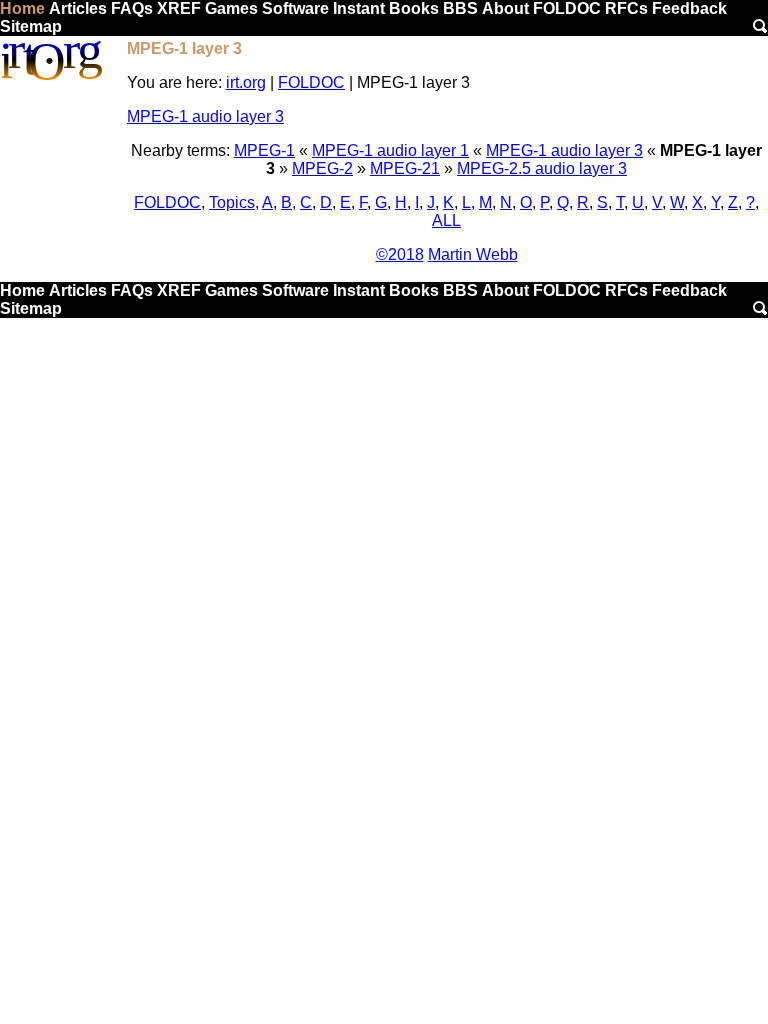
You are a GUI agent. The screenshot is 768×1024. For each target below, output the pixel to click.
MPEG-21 (405, 168)
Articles (78, 8)
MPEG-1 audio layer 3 (205, 116)
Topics (232, 202)
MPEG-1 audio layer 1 (390, 150)
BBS (460, 8)
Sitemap (31, 26)
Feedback (689, 8)
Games (231, 8)
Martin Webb (473, 254)
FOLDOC (567, 8)
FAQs (132, 8)
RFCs (626, 8)
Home (22, 8)
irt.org (246, 82)
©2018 (400, 254)
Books (414, 8)
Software (295, 8)
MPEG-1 (264, 150)
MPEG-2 (322, 168)
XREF (179, 8)
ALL (446, 220)
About (505, 8)
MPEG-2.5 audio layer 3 (542, 168)
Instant (359, 8)
